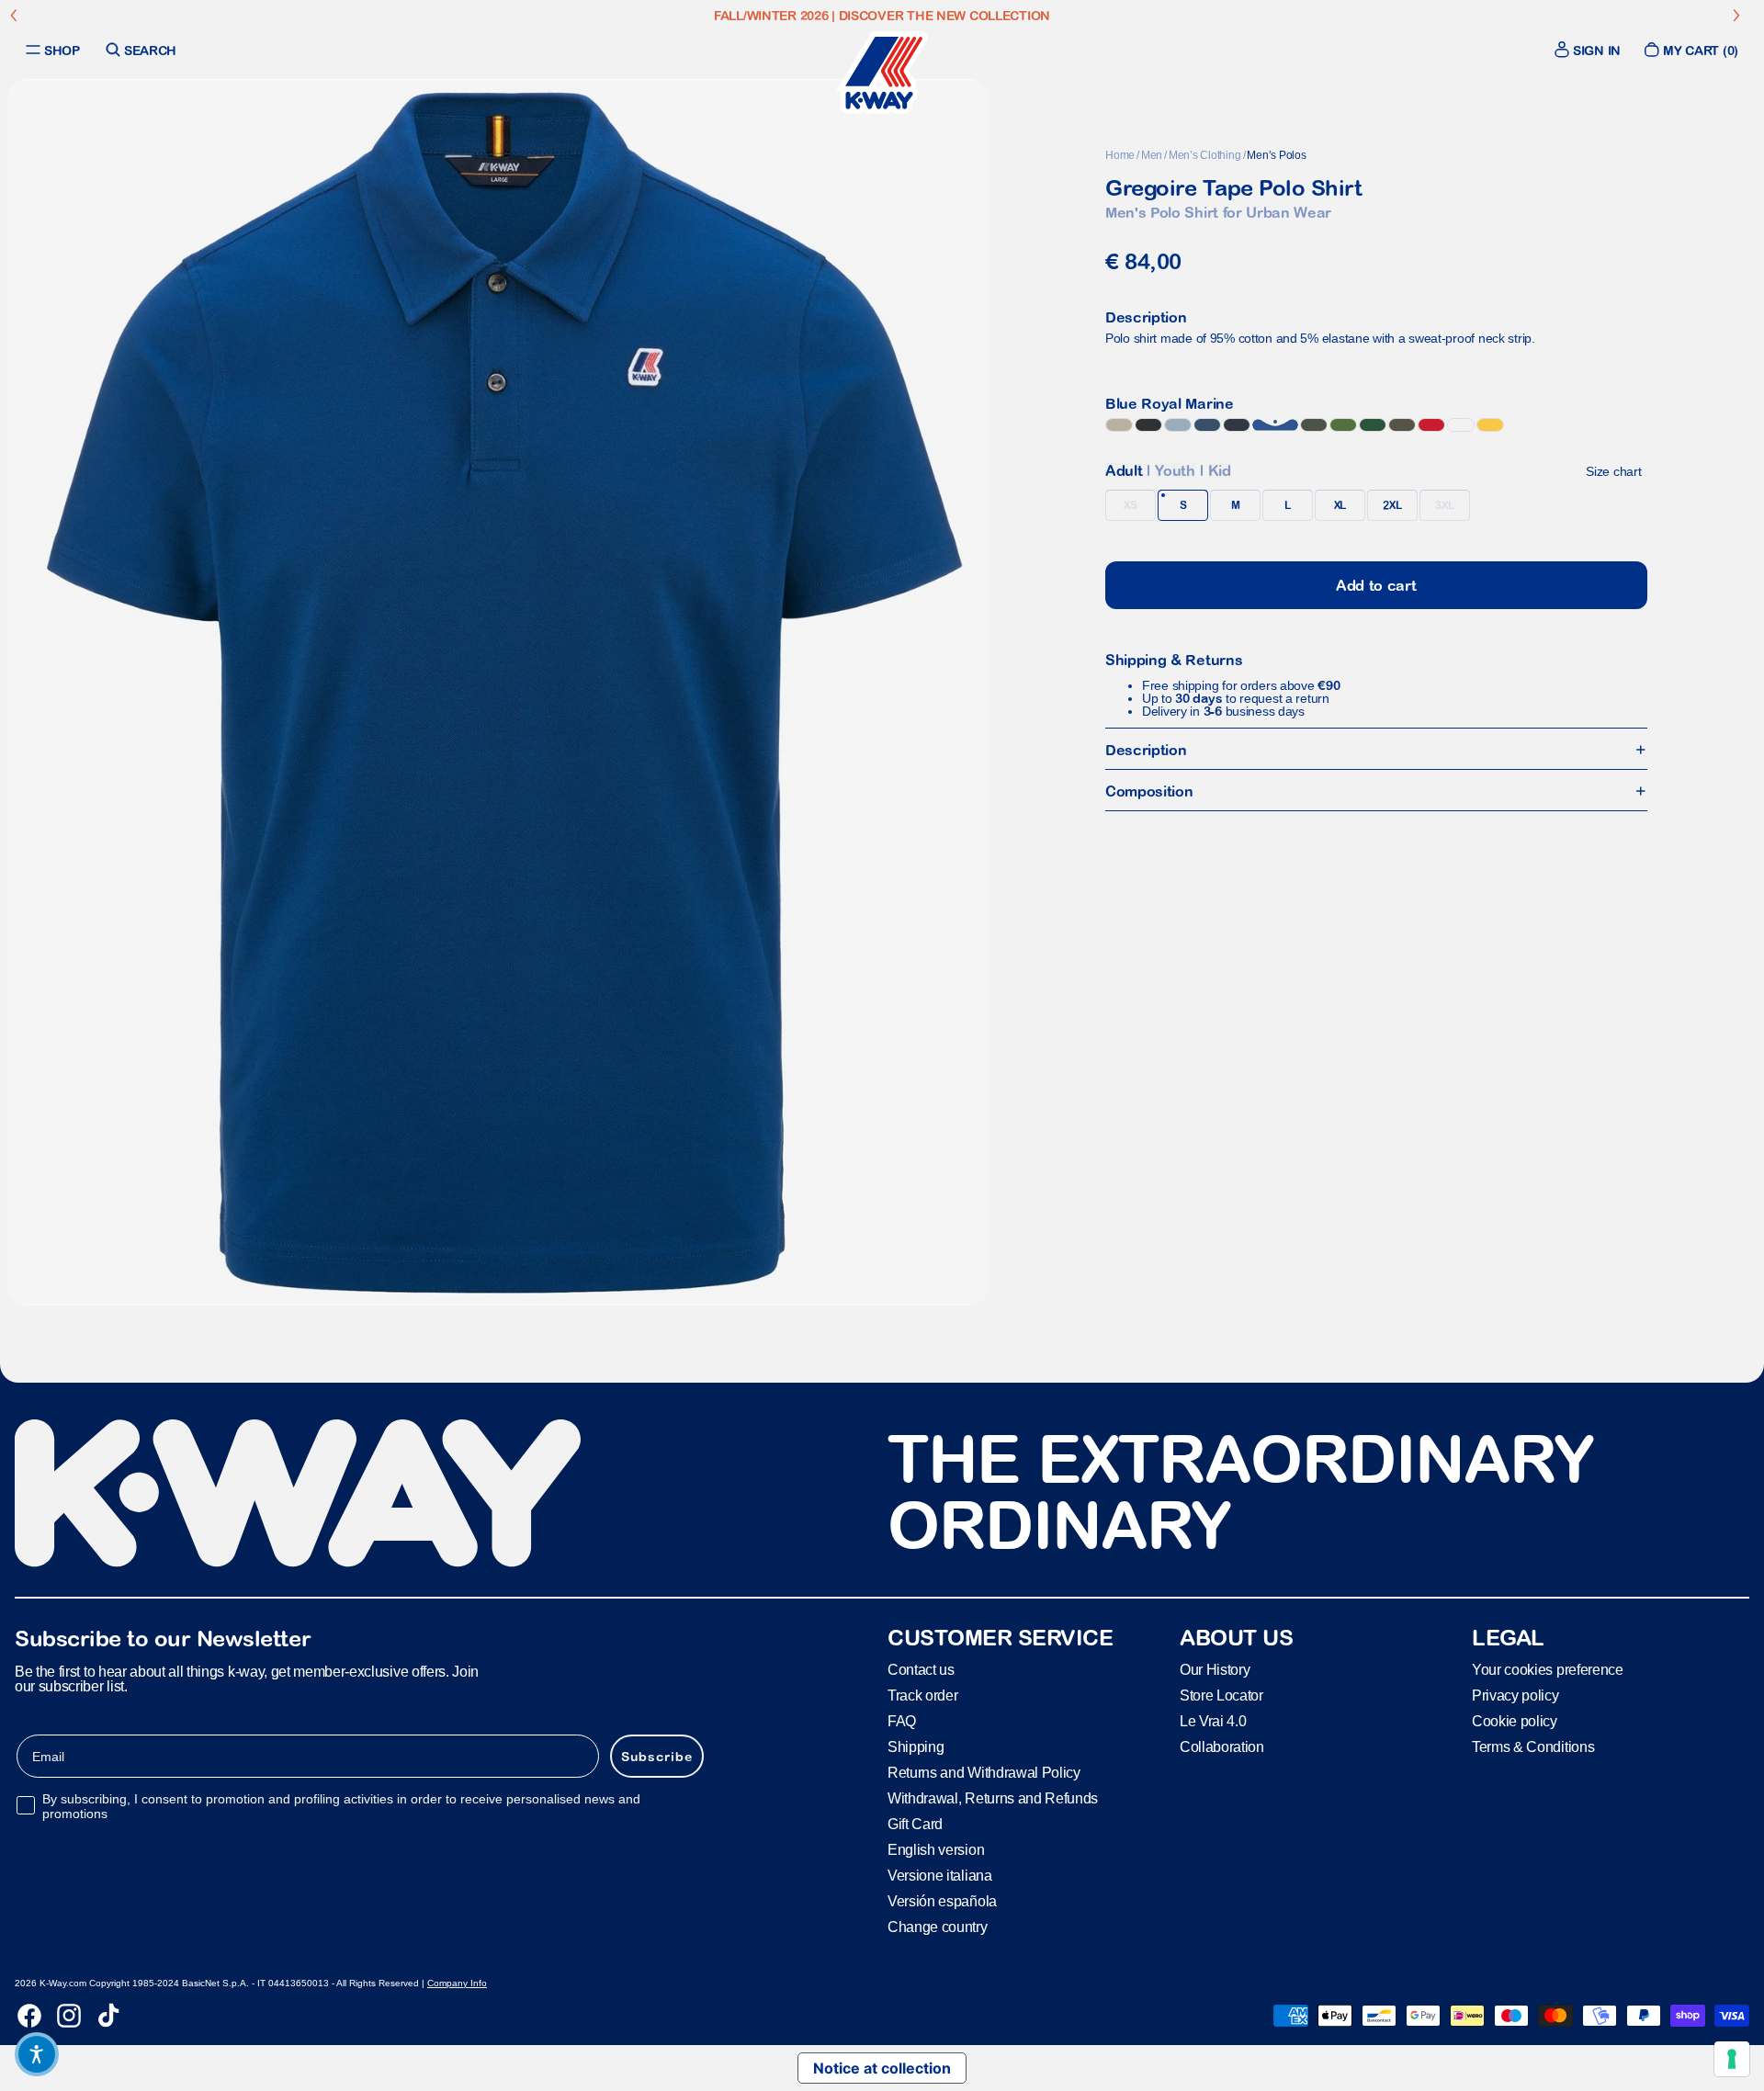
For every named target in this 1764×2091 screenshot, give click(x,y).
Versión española (942, 1901)
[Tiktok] (108, 2016)
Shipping (916, 1747)
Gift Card (915, 1824)
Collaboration (1222, 1747)
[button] (37, 2054)
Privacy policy (1515, 1695)
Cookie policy (1515, 1721)
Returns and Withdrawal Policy (984, 1773)
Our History (1215, 1670)
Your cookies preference (1548, 1670)
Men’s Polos (1276, 155)
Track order (922, 1695)
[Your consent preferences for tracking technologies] (1732, 2059)
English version (936, 1850)
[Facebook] (29, 2016)
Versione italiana (940, 1876)
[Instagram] (69, 2016)
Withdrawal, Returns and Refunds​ (993, 1798)
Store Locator (1221, 1695)
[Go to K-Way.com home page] (882, 73)
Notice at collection (882, 2068)
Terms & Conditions (1533, 1747)
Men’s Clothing (1205, 155)
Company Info (457, 1983)
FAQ (902, 1721)
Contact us (921, 1670)
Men (1152, 155)
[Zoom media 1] (498, 692)
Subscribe (657, 1757)
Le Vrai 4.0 (1213, 1721)
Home (1120, 155)
